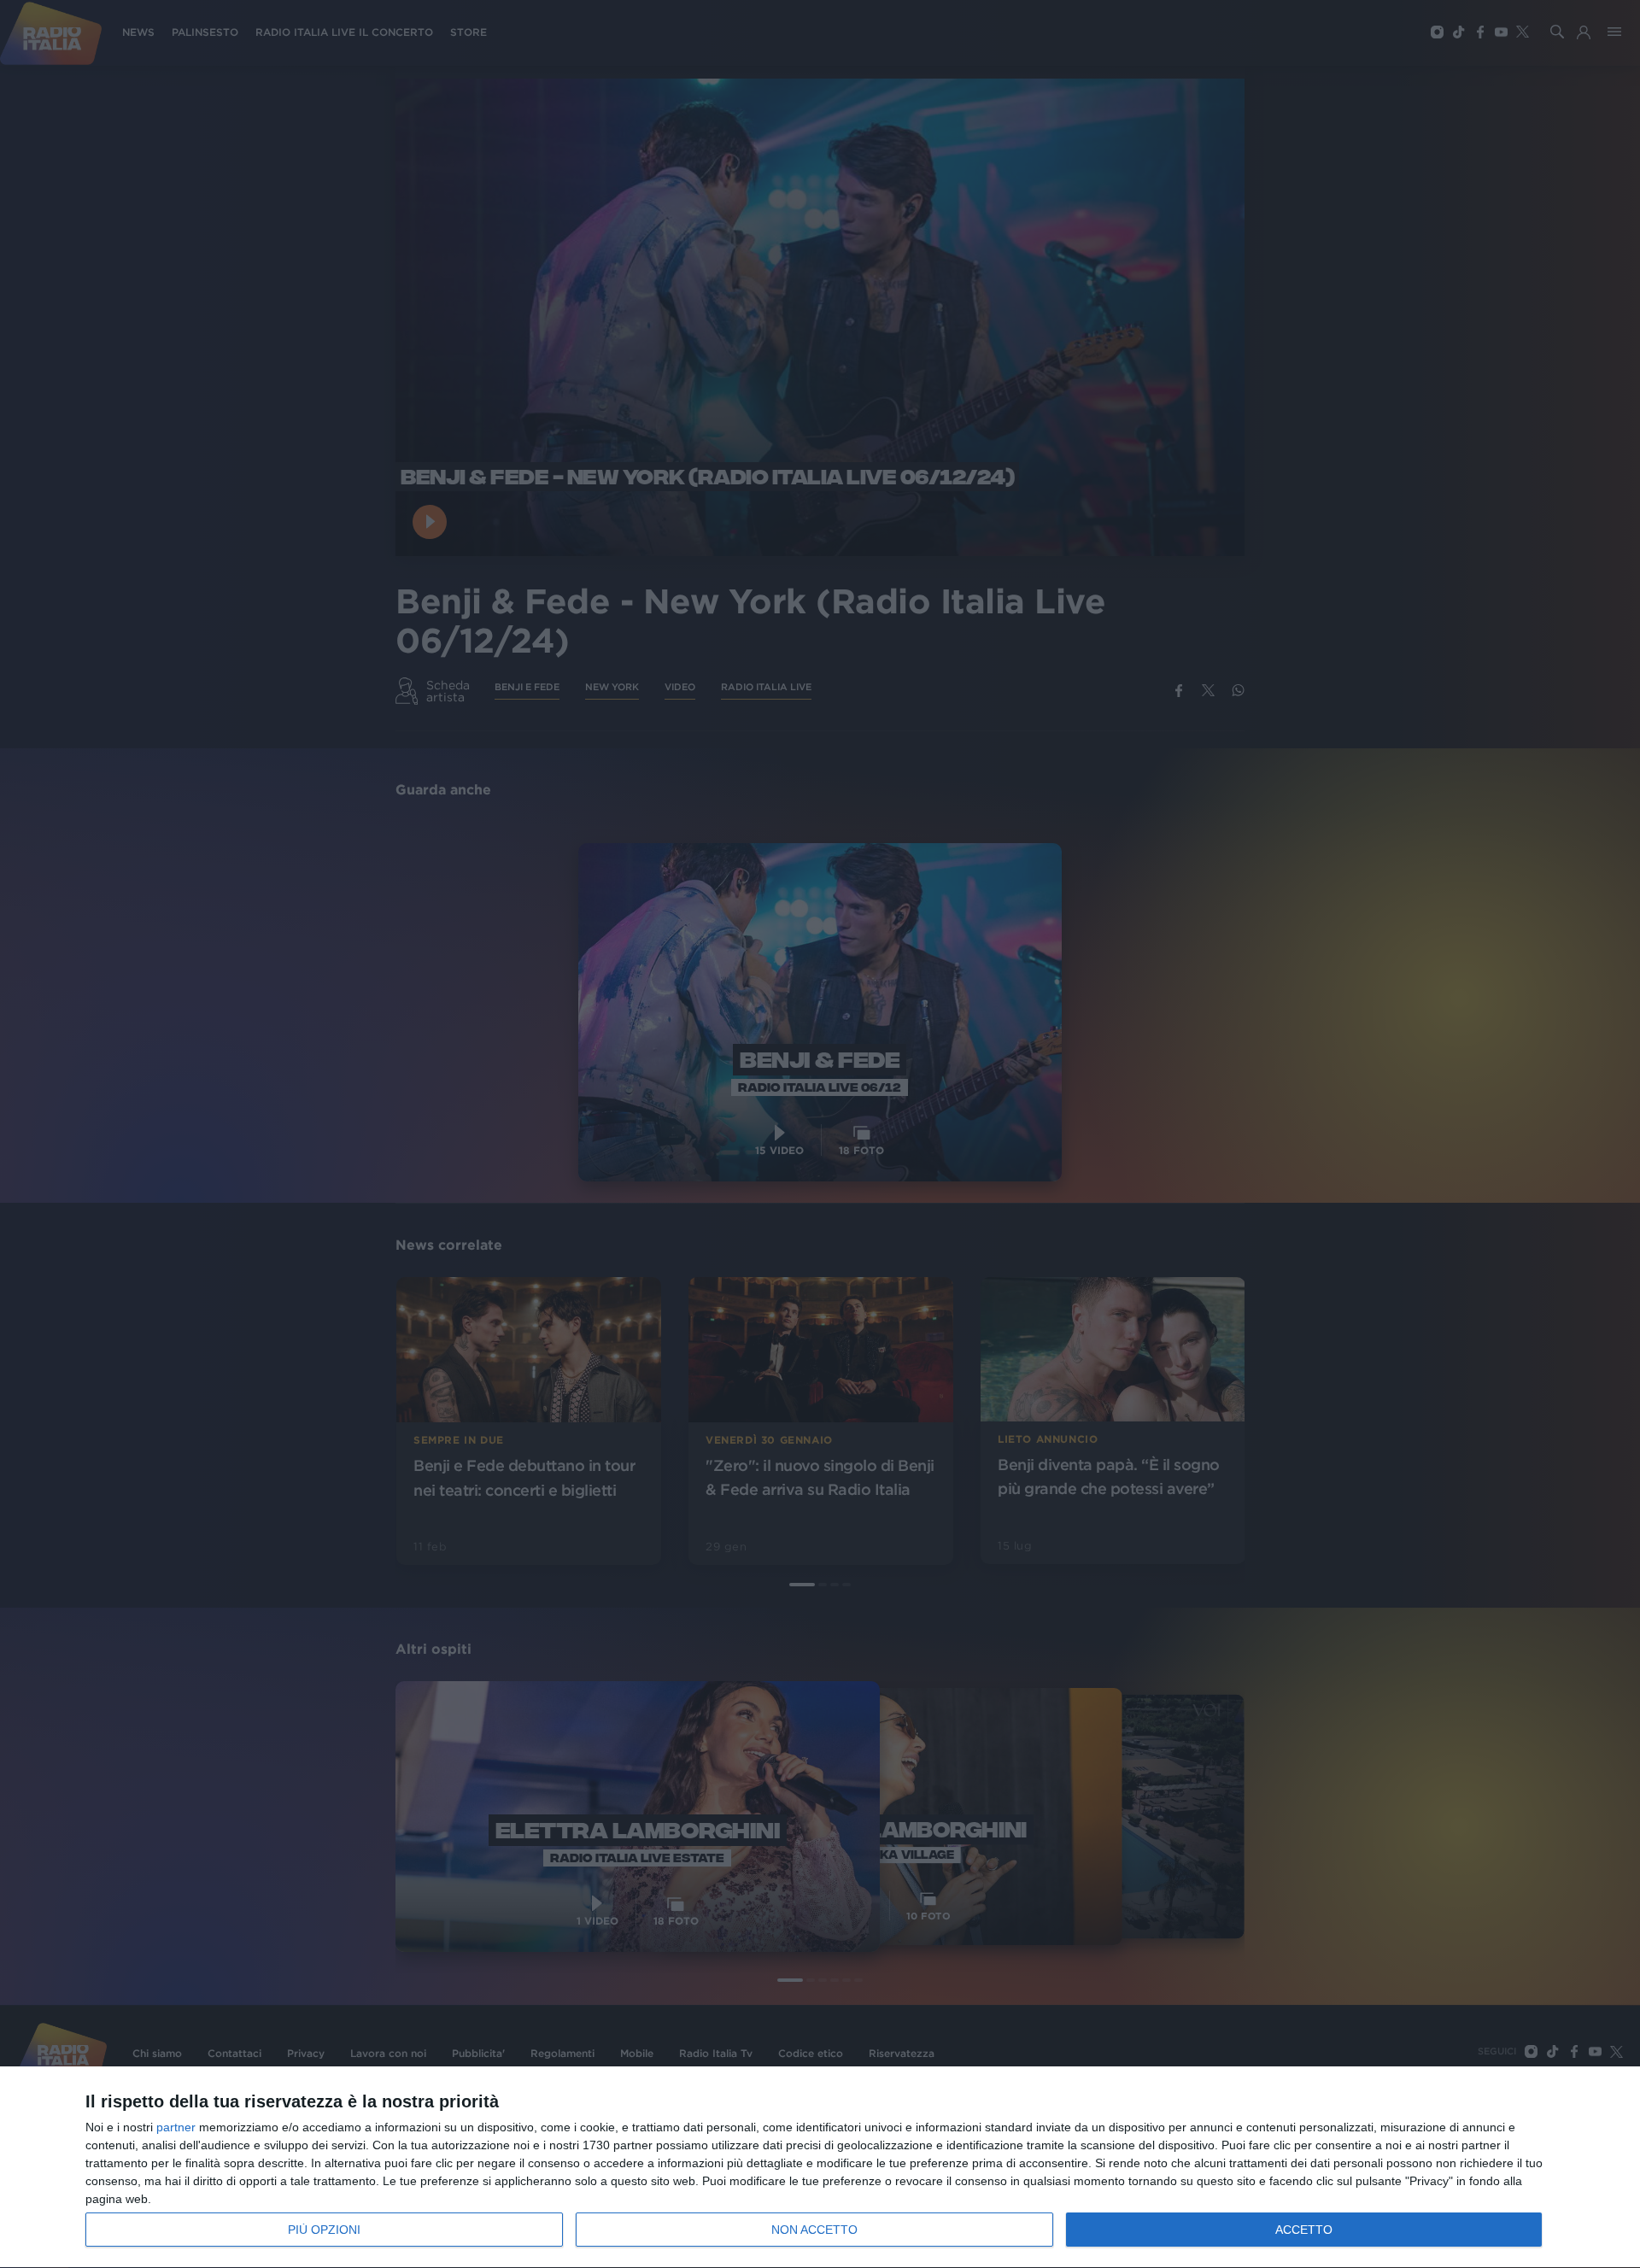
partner (176, 2127)
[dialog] (820, 2168)
